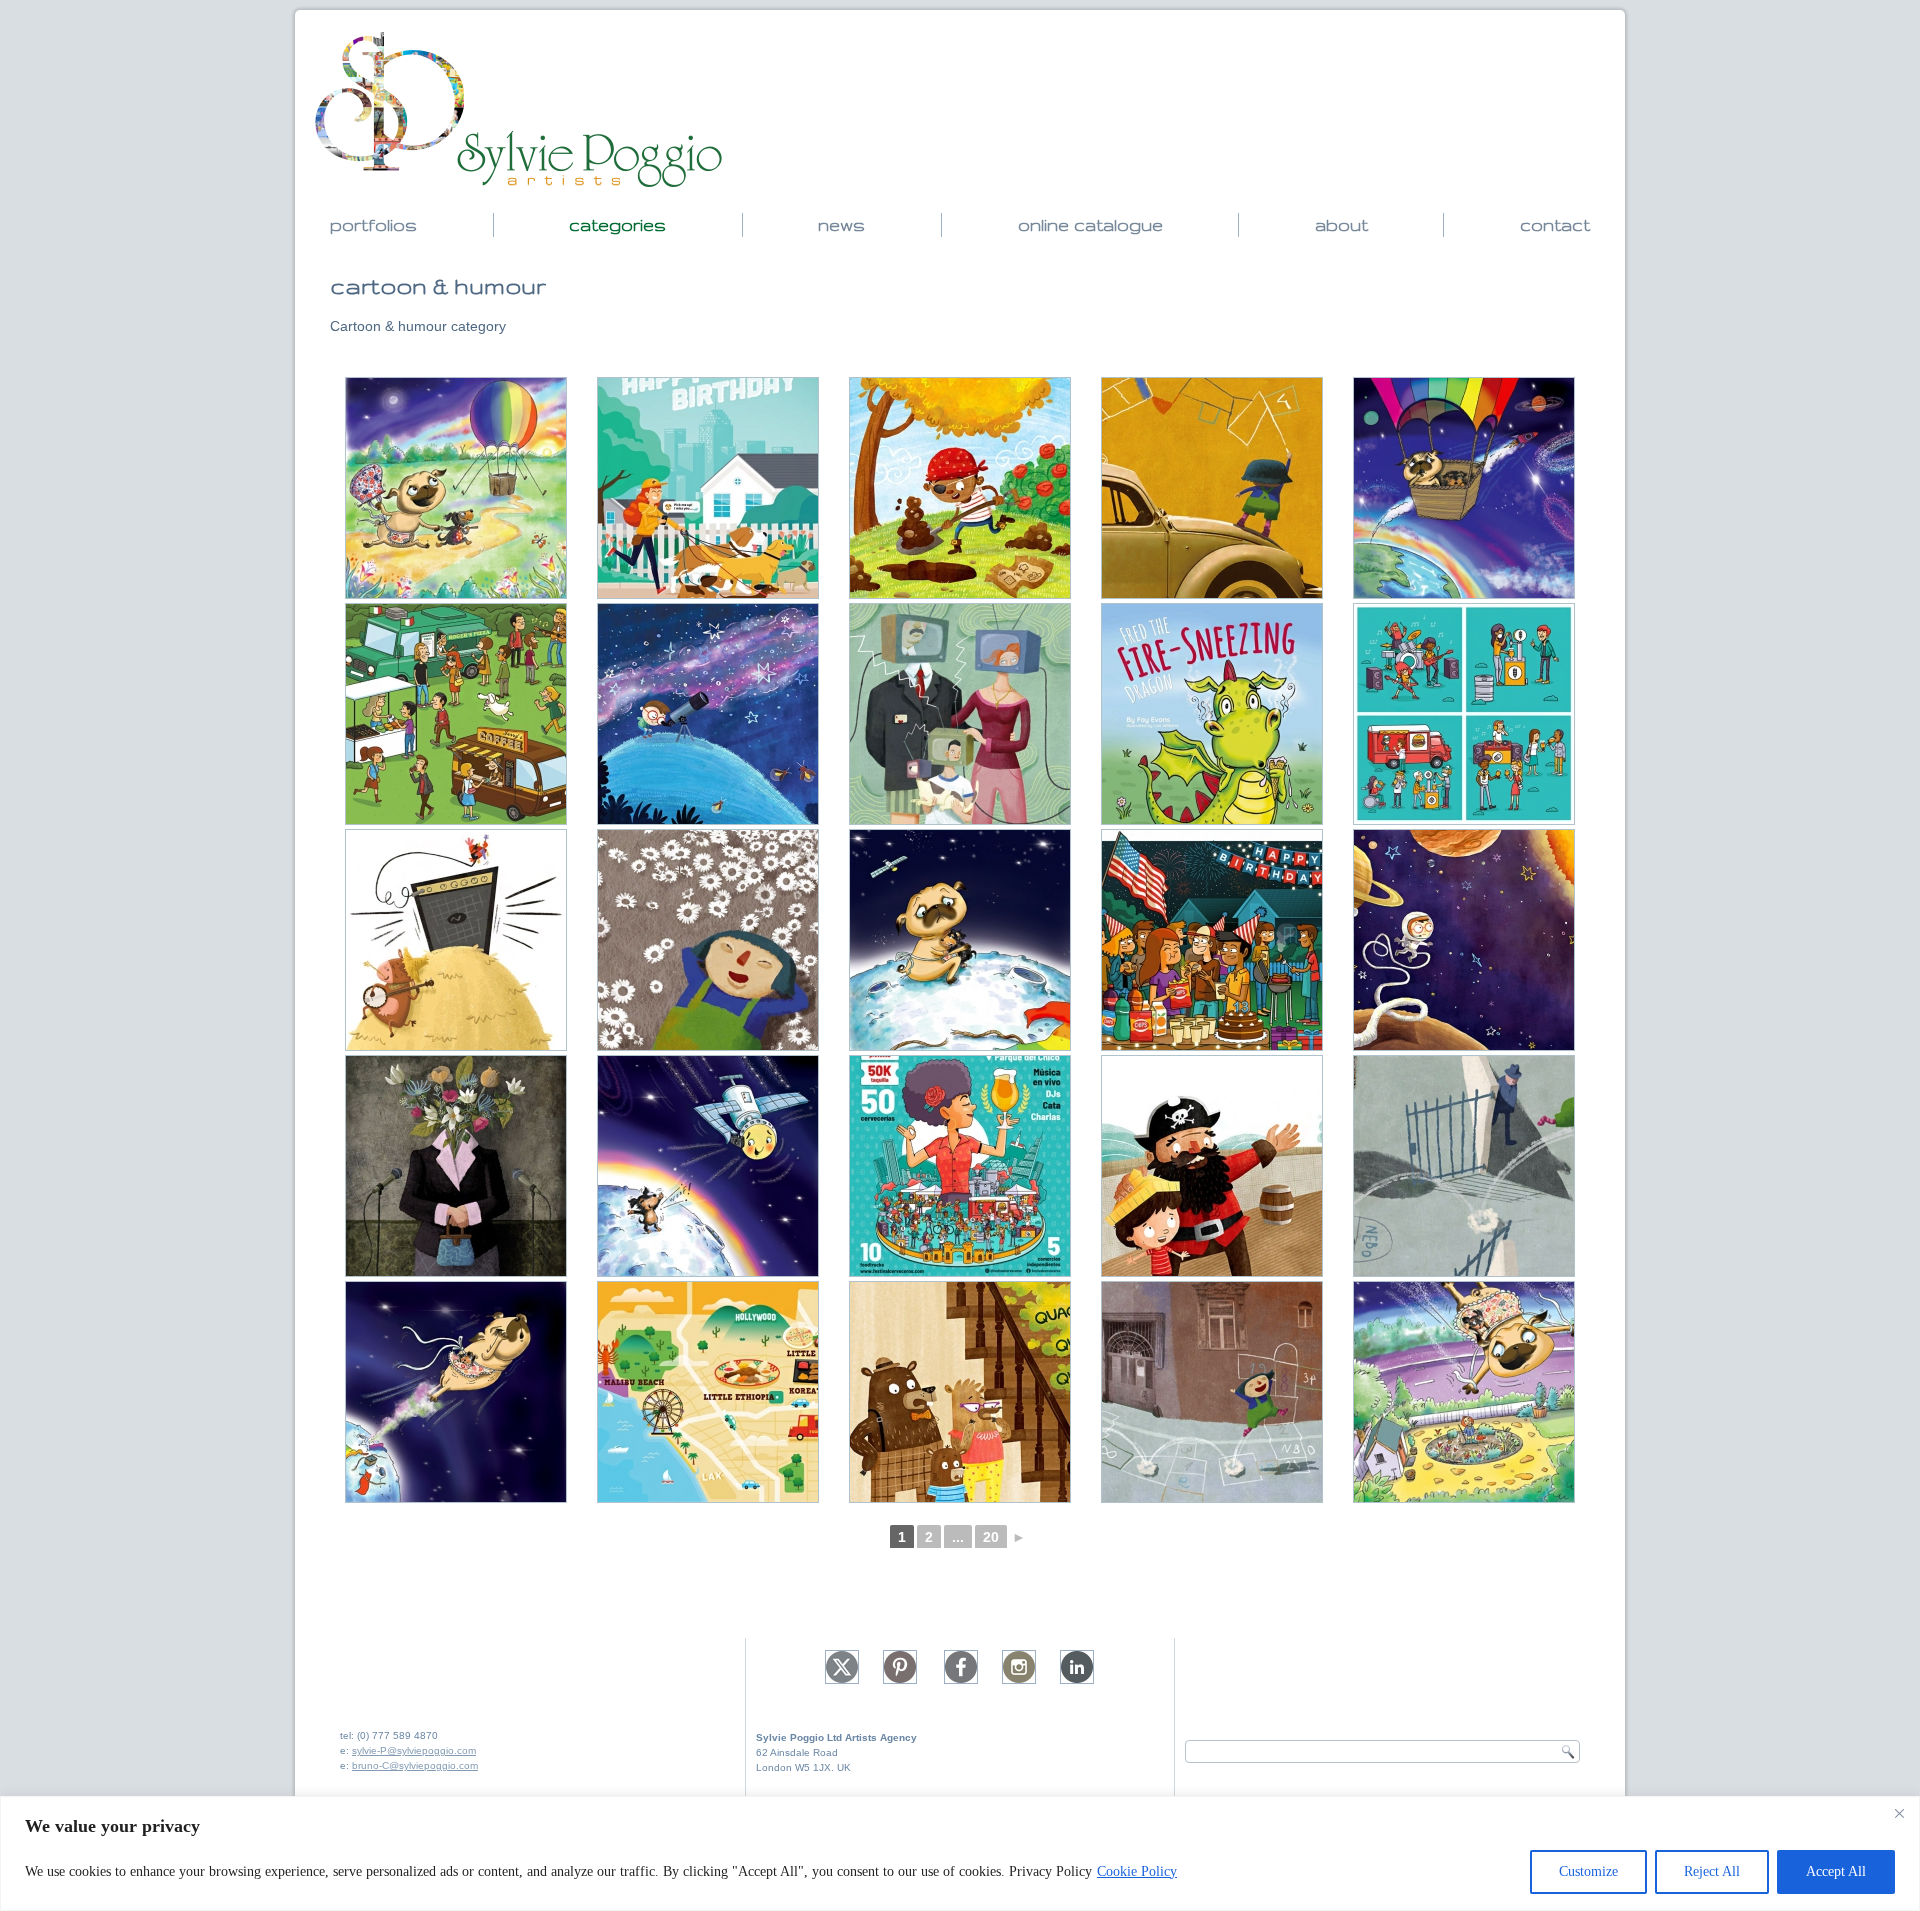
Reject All (1712, 1871)
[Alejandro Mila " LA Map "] (708, 1392)
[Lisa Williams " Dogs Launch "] (456, 1392)
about (1341, 224)
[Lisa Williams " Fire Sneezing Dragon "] (1212, 714)
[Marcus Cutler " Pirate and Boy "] (1212, 1166)
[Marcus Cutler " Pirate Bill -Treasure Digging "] (960, 488)
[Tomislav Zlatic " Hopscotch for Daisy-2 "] (708, 940)
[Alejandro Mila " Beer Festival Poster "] (960, 1166)
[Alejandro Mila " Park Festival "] (456, 714)
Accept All (1836, 1871)
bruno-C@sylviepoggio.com (415, 1765)
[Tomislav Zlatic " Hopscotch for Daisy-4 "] (1464, 1166)
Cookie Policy (1137, 1871)
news (841, 224)
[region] (960, 1853)
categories (617, 224)
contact (1555, 224)
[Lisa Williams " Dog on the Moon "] (708, 1166)
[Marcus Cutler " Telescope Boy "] (708, 714)
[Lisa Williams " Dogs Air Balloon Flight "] (1464, 488)
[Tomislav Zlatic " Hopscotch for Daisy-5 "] (1212, 1392)
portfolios (373, 224)
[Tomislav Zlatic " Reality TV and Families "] (960, 714)
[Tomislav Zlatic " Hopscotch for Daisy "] (1212, 488)
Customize (1588, 1871)
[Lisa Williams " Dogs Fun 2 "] (456, 488)
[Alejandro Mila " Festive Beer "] (1464, 714)
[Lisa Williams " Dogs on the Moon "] (960, 940)
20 (991, 1537)
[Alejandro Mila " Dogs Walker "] (708, 488)
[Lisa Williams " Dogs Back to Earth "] (1464, 1392)
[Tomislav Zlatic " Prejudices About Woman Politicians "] (456, 1166)
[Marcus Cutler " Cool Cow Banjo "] (456, 940)
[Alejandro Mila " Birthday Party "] (1212, 940)
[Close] (1899, 1813)
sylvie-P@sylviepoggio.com (414, 1750)
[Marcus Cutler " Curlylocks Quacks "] (960, 1392)
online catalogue (1090, 224)
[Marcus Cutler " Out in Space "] (1464, 940)
